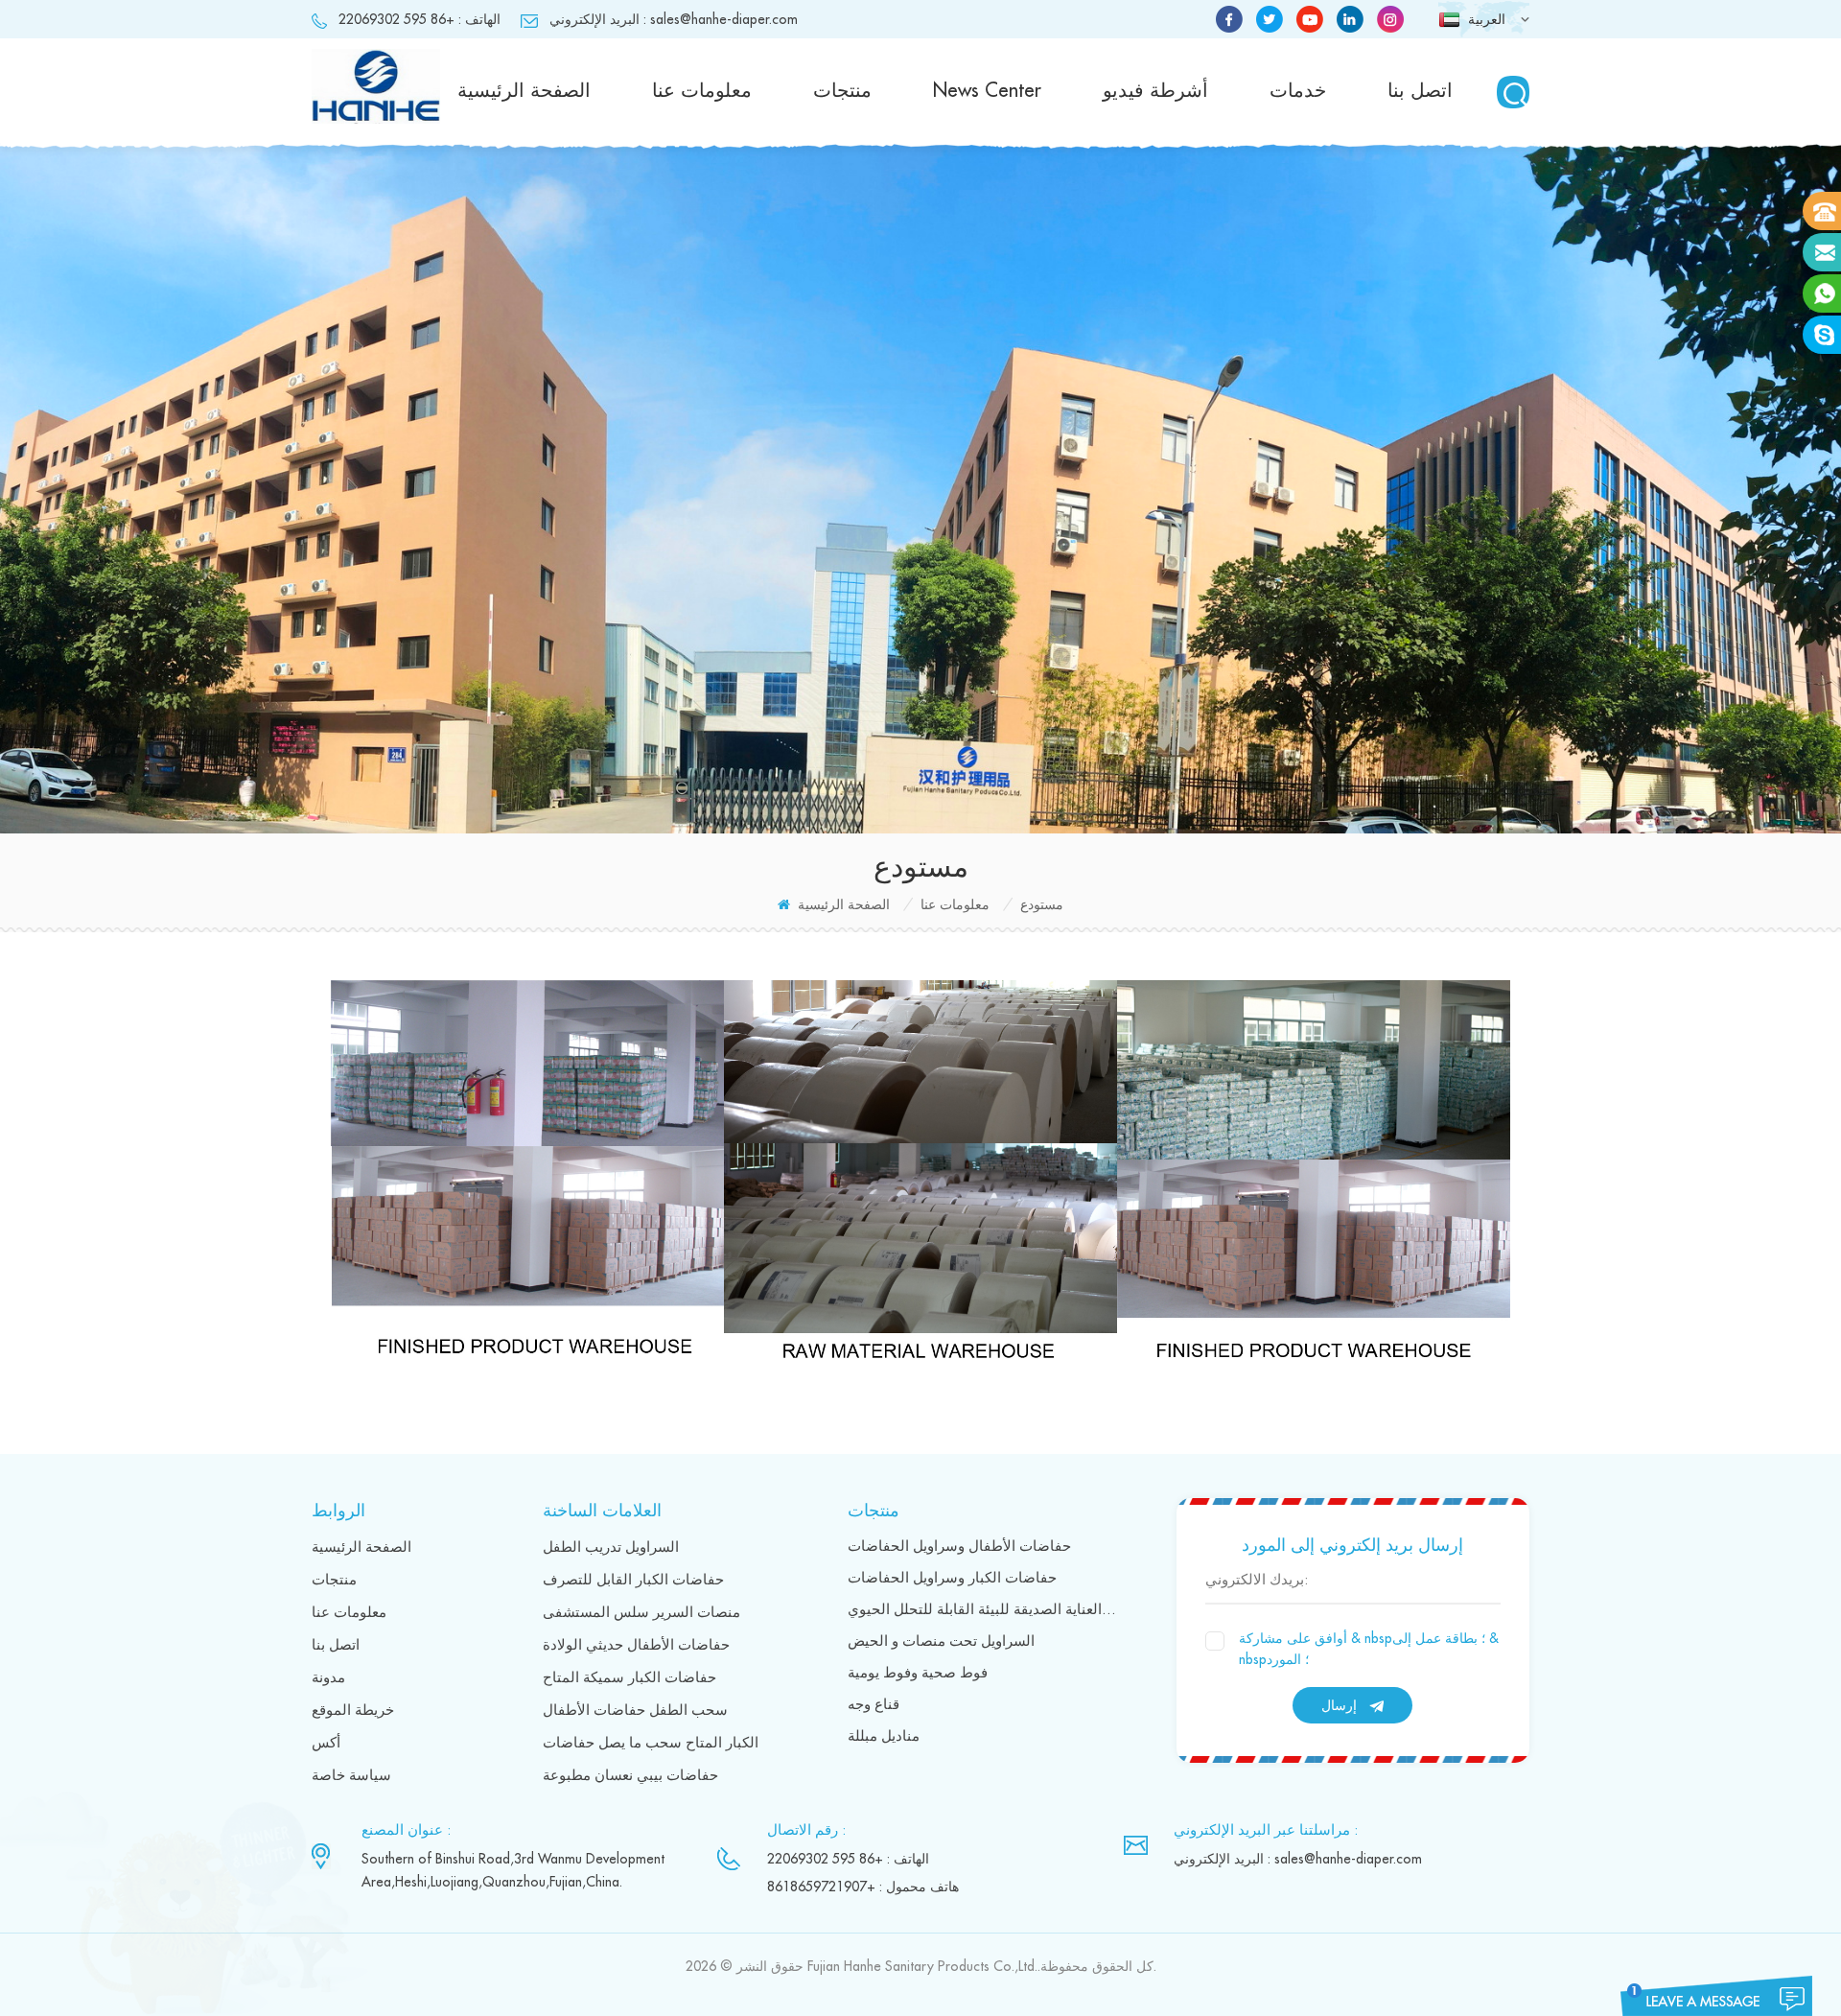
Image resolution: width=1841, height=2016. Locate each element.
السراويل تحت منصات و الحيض (941, 1641)
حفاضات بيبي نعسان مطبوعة (630, 1776)
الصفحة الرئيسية (524, 91)
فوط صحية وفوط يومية (918, 1673)
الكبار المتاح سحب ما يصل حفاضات (651, 1743)
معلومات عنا (702, 91)
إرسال (1339, 1705)
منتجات (842, 91)
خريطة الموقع (353, 1711)
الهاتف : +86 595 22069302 (419, 19)
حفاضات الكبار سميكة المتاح (629, 1678)
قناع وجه (874, 1705)
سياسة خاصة (351, 1776)
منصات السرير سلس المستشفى (641, 1613)
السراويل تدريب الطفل (611, 1547)
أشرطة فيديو (1155, 91)
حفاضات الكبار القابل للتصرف (633, 1580)
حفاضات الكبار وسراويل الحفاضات (952, 1578)
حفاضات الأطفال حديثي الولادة (636, 1645)
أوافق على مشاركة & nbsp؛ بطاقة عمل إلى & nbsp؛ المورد (1369, 1649)
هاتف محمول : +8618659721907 (863, 1887)
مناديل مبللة (884, 1736)
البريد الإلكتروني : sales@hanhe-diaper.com (674, 19)
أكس (326, 1743)
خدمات (1298, 91)
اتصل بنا (1420, 91)
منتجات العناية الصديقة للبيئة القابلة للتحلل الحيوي (983, 1610)
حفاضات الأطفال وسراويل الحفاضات (959, 1547)
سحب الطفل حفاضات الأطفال (635, 1711)
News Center (987, 91)
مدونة (328, 1678)
